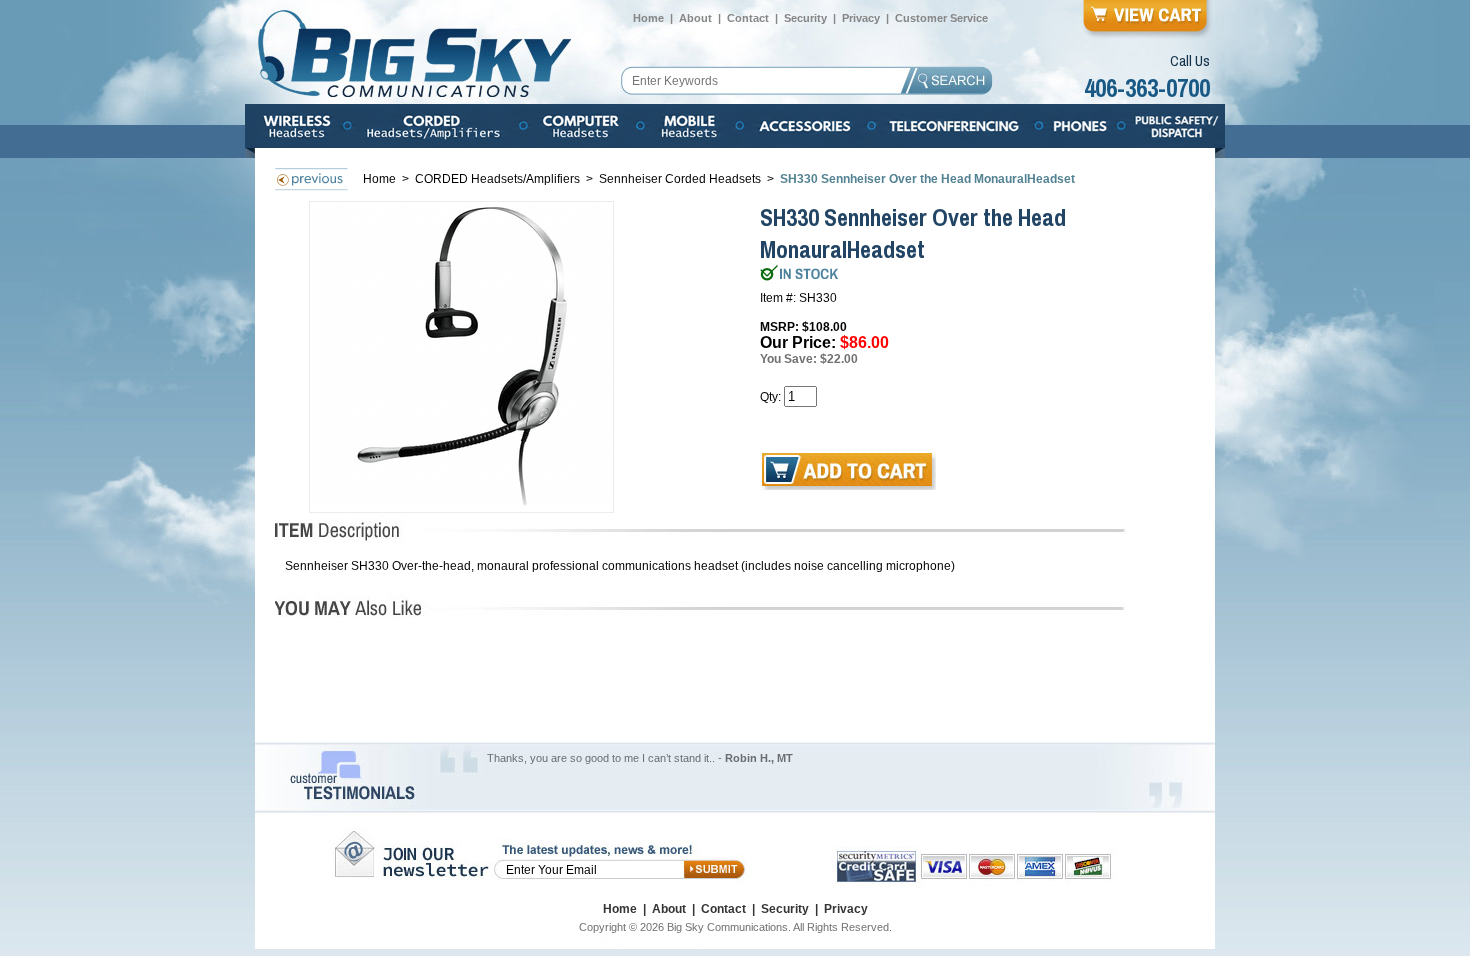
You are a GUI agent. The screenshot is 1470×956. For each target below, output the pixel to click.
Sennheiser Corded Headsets (680, 179)
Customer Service (941, 18)
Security (805, 18)
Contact (748, 18)
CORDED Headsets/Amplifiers (499, 179)
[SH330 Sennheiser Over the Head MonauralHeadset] (462, 357)
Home (648, 18)
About (695, 18)
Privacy (861, 18)
